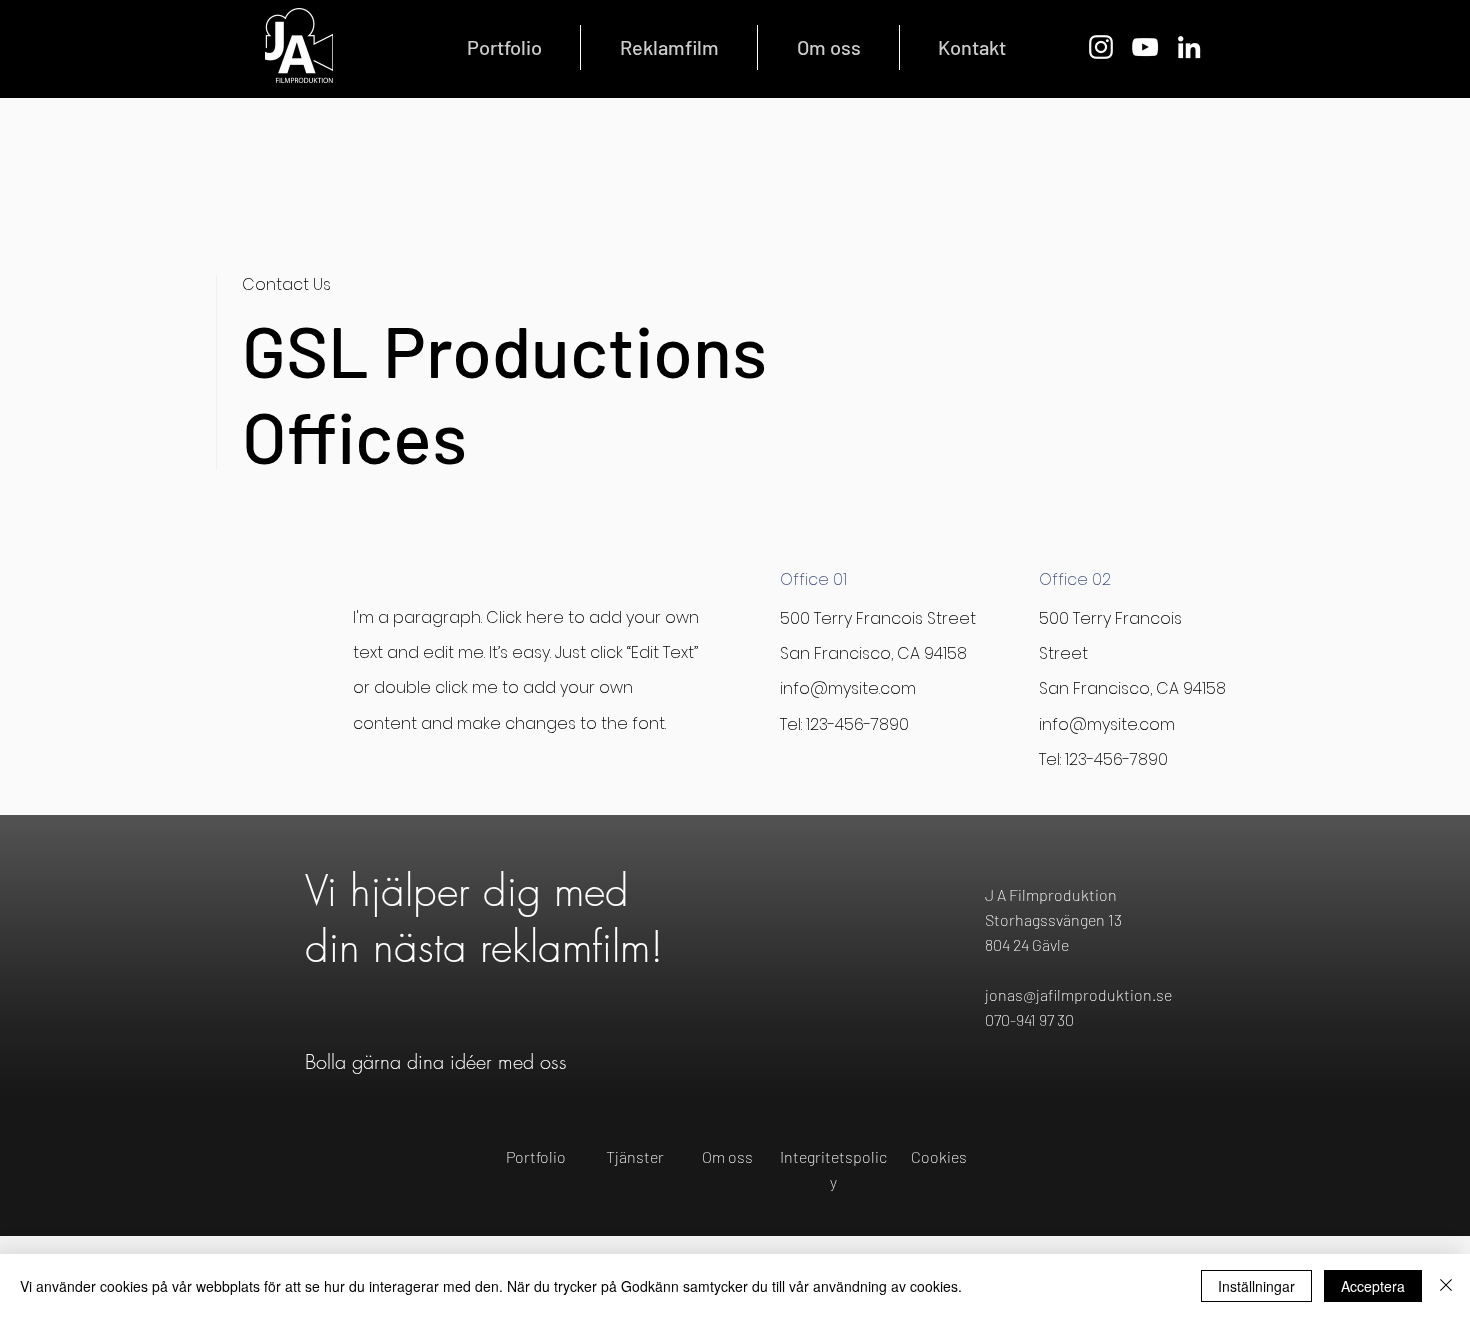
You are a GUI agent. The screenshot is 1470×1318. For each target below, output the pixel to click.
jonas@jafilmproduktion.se (1078, 994)
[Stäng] (1446, 1286)
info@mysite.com (848, 688)
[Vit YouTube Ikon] (1145, 47)
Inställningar (1256, 1286)
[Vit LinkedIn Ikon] (1189, 47)
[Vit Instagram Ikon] (1101, 47)
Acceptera (1373, 1286)
